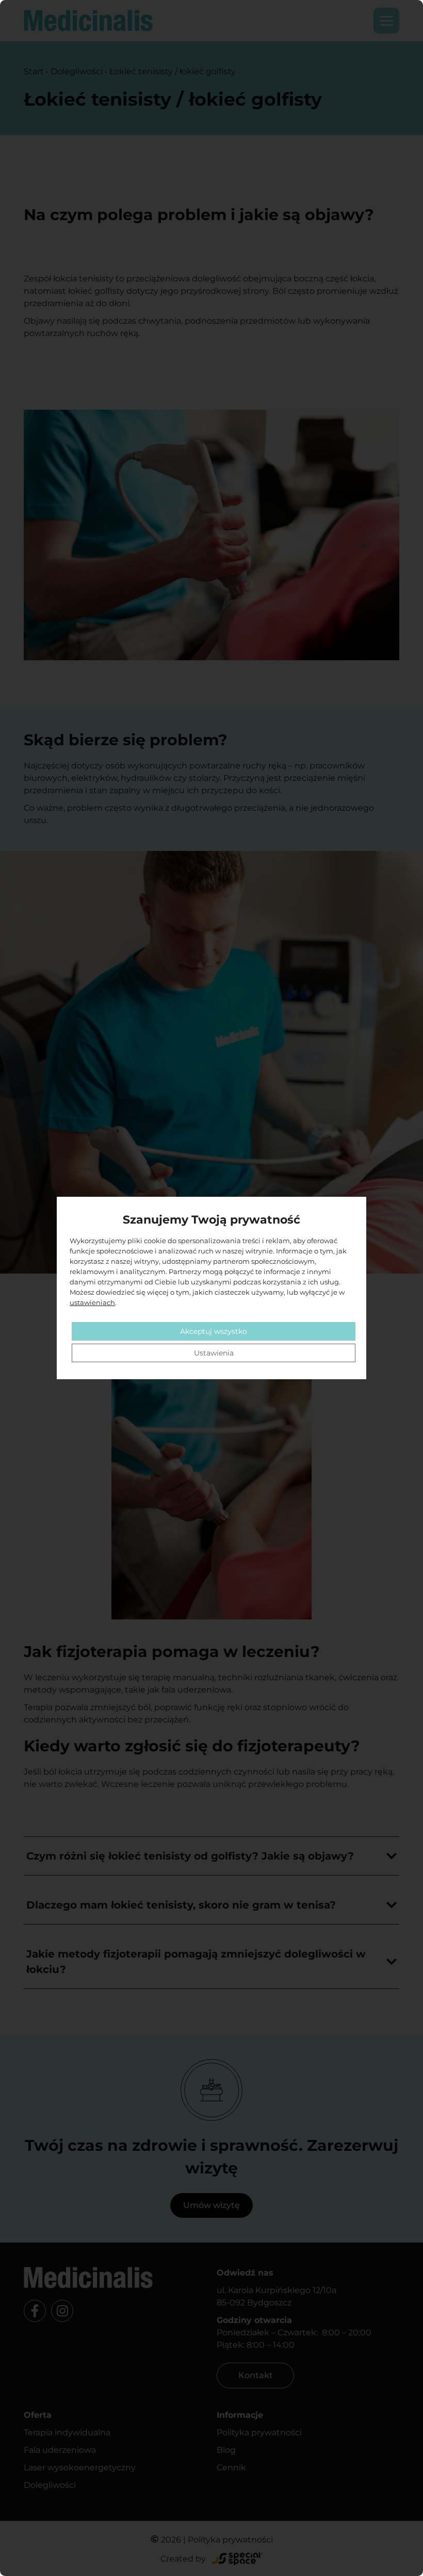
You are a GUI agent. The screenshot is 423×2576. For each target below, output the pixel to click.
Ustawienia (214, 1353)
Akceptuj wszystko (214, 1331)
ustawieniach (92, 1302)
